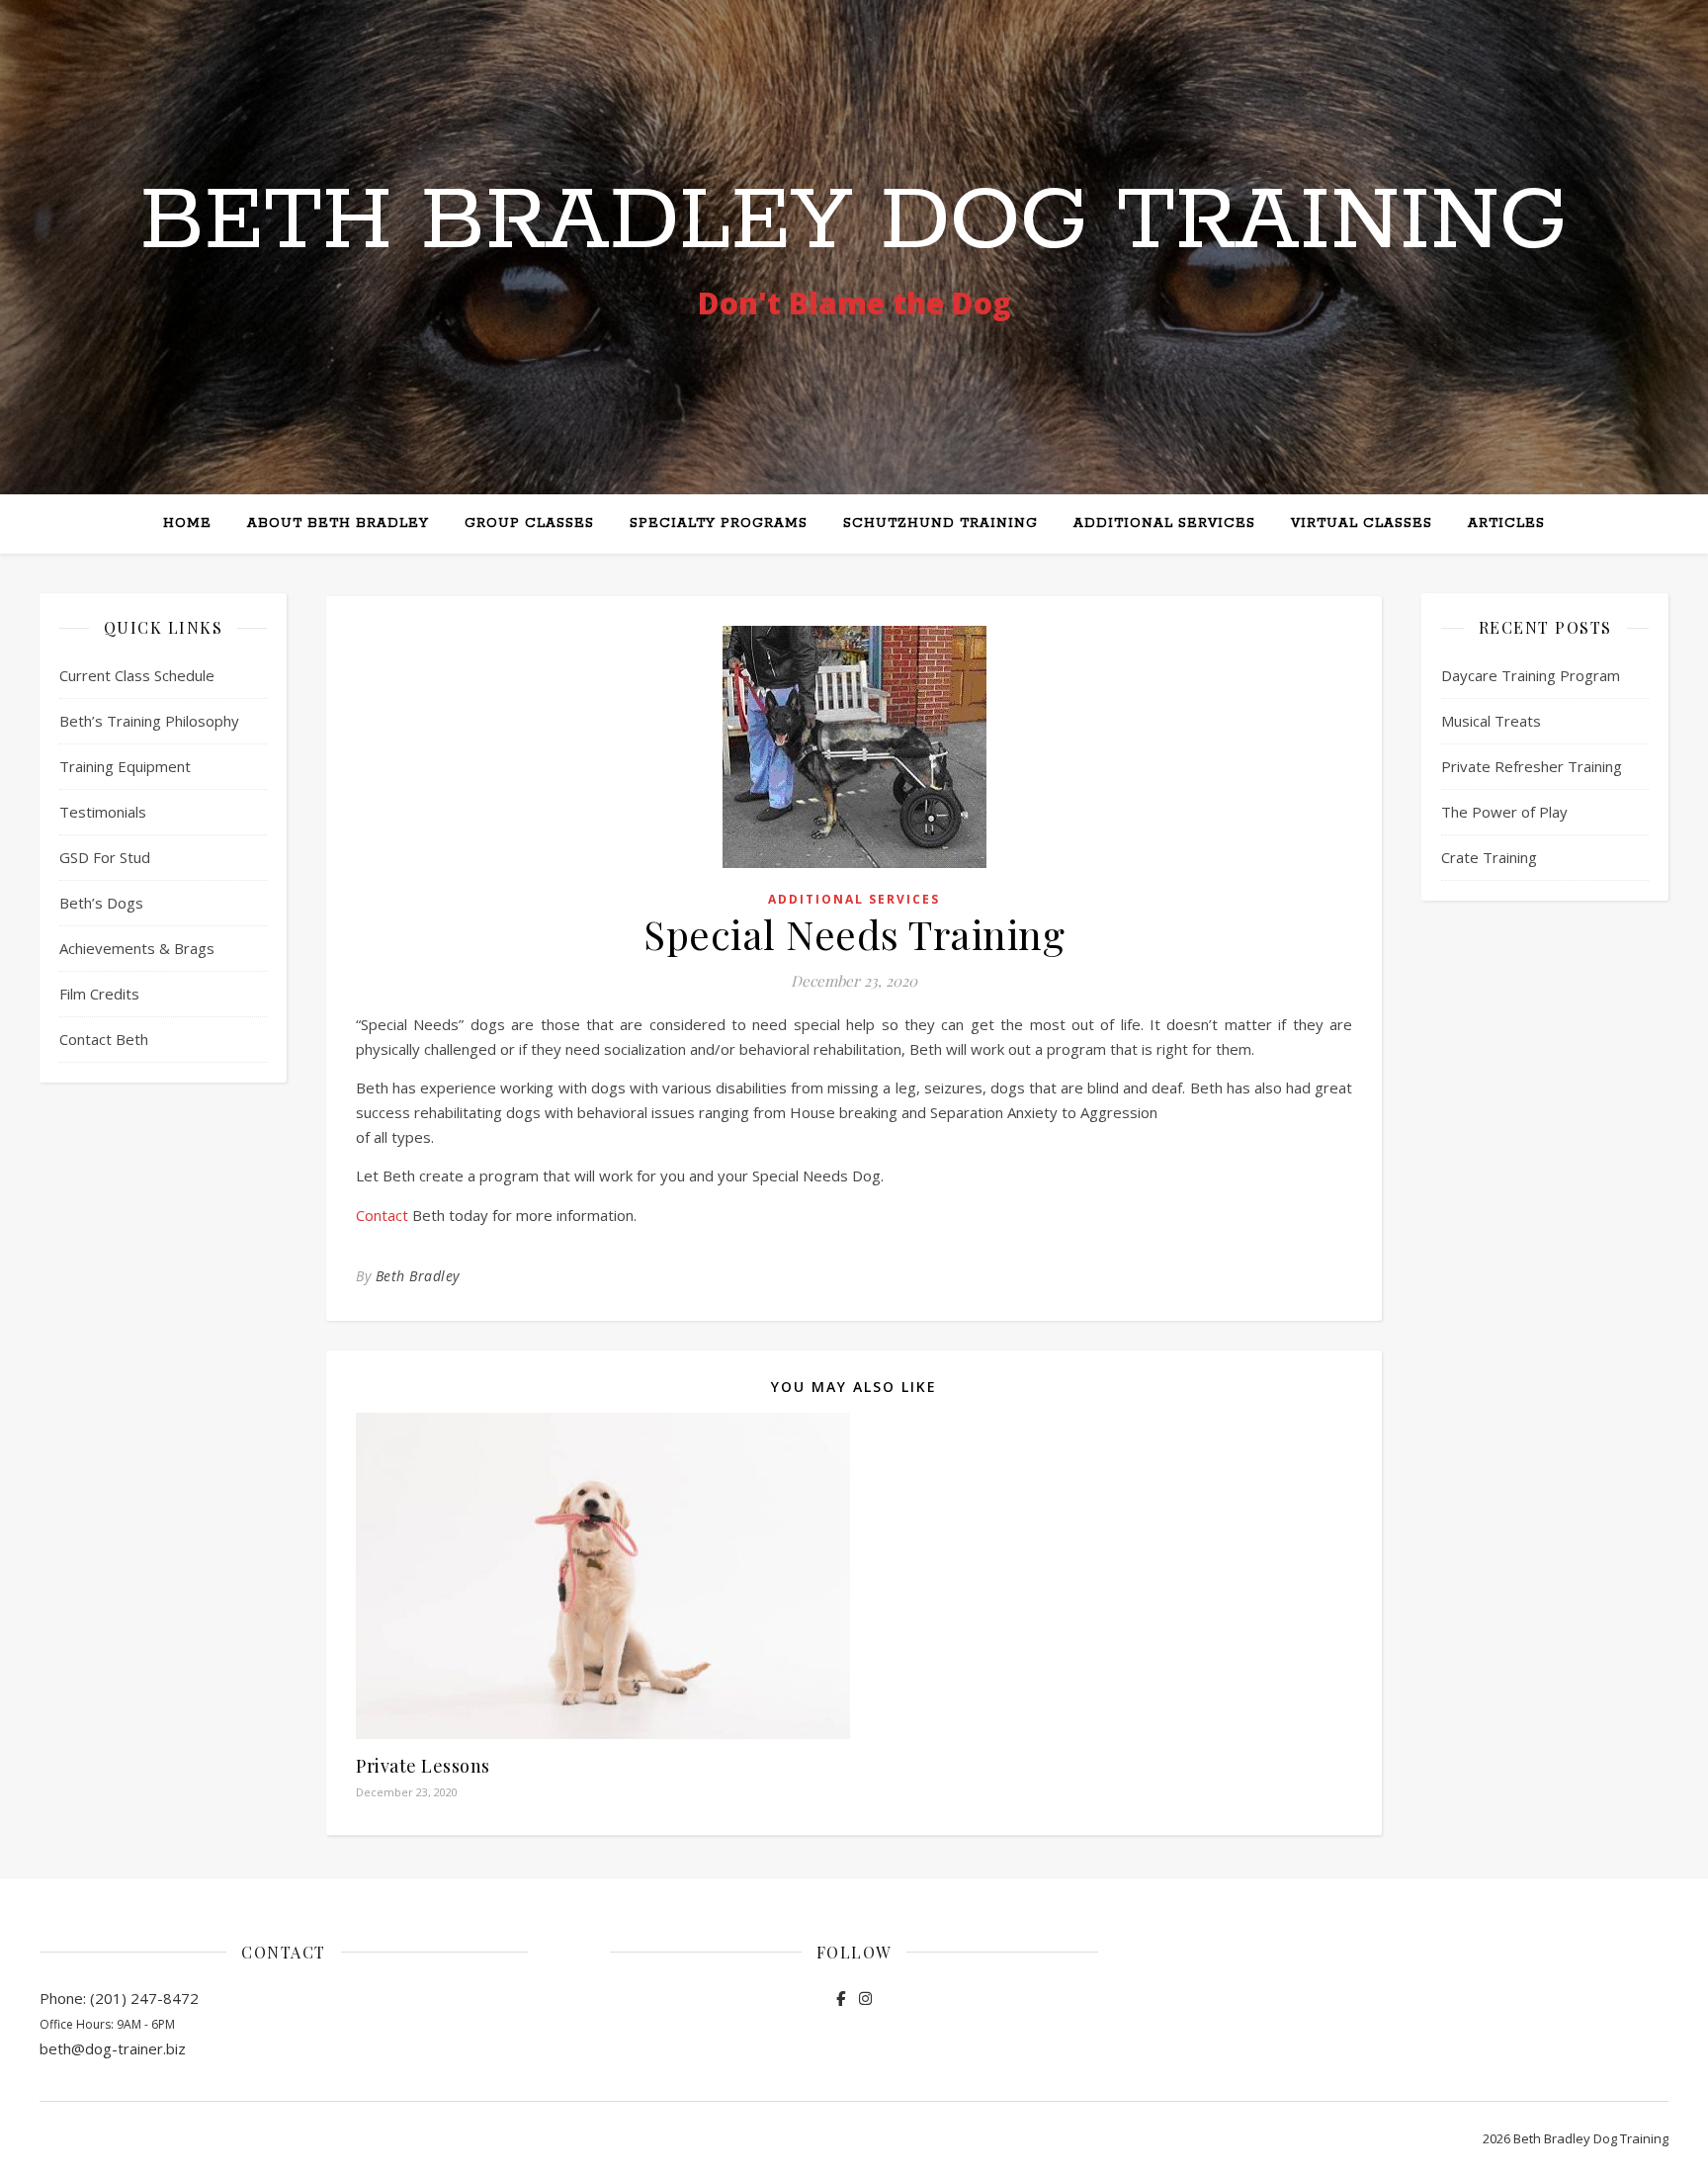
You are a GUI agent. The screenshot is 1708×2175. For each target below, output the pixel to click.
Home (187, 523)
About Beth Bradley (338, 523)
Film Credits (99, 994)
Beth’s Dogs (101, 903)
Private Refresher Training (1532, 766)
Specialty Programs (719, 523)
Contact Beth (104, 1039)
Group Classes (529, 523)
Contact (382, 1215)
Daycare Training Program (1531, 675)
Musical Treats (1491, 721)
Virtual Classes (1362, 523)
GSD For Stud (105, 857)
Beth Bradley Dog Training (854, 222)
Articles (1506, 523)
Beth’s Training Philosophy (149, 721)
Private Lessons (423, 1766)
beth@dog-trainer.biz (113, 2048)
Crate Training (1489, 857)
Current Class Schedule (137, 675)
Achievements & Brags (137, 948)
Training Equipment (125, 766)
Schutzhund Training (940, 523)
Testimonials (103, 812)
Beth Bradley (418, 1276)
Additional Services (1164, 523)
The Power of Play (1504, 812)
